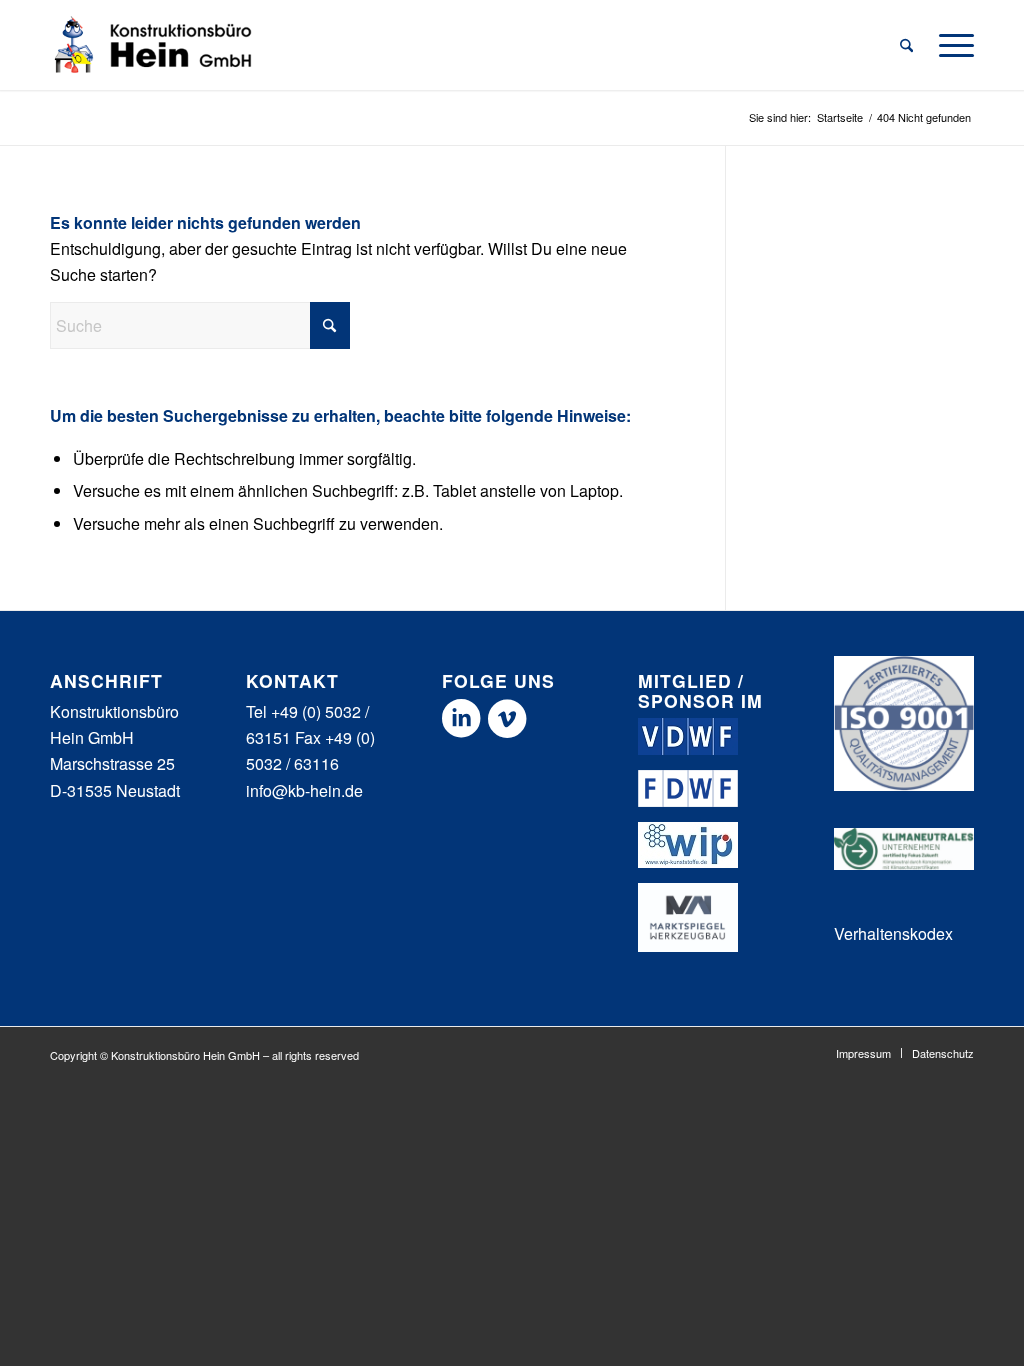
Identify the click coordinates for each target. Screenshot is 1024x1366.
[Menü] (950, 45)
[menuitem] (906, 45)
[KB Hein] (154, 45)
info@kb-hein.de (304, 790)
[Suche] (906, 45)
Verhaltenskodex (893, 933)
